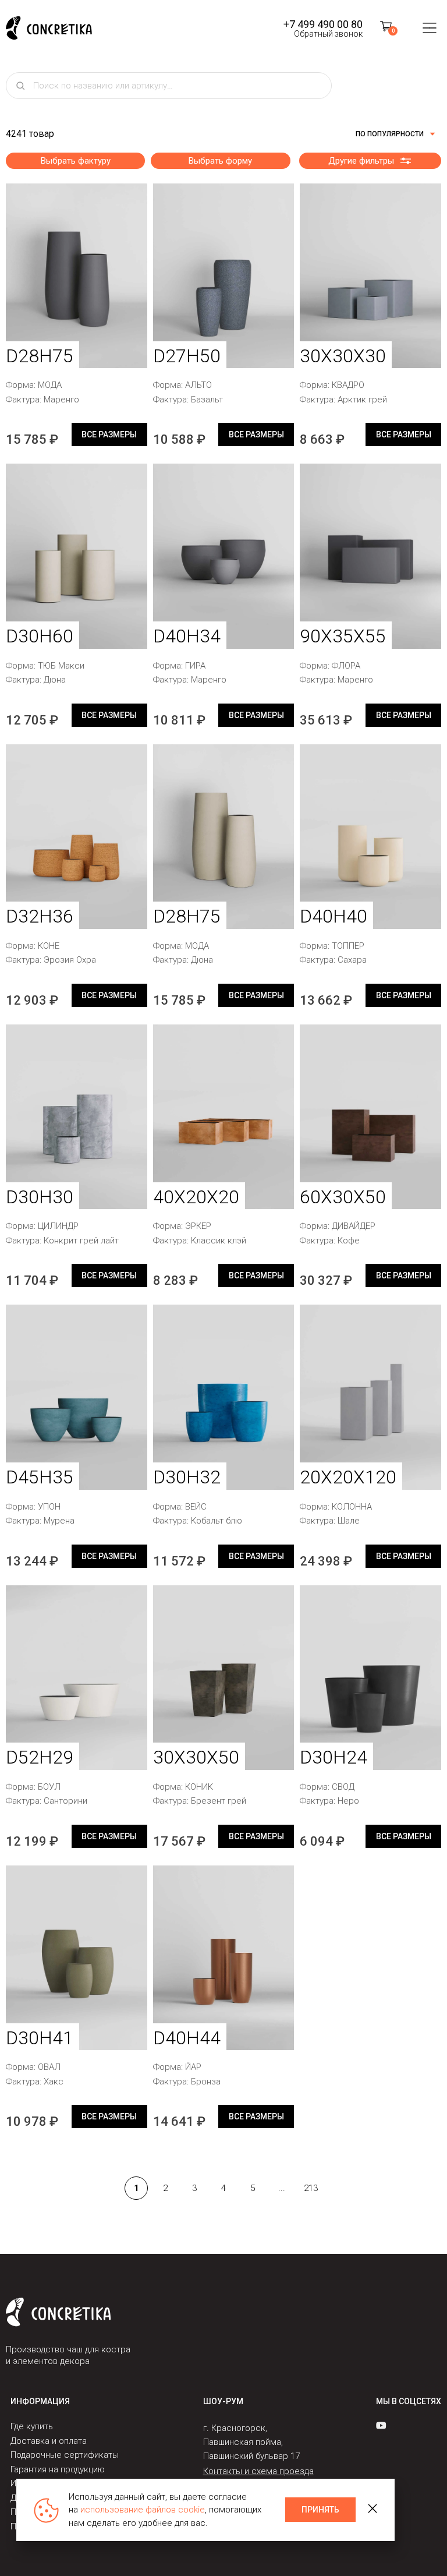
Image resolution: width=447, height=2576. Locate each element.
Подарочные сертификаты (65, 2455)
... (282, 2188)
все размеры (109, 434)
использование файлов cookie (143, 2510)
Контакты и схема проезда (258, 2471)
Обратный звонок (328, 34)
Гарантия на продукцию (58, 2469)
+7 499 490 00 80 (323, 24)
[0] (386, 28)
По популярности (390, 134)
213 (311, 2188)
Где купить (32, 2426)
